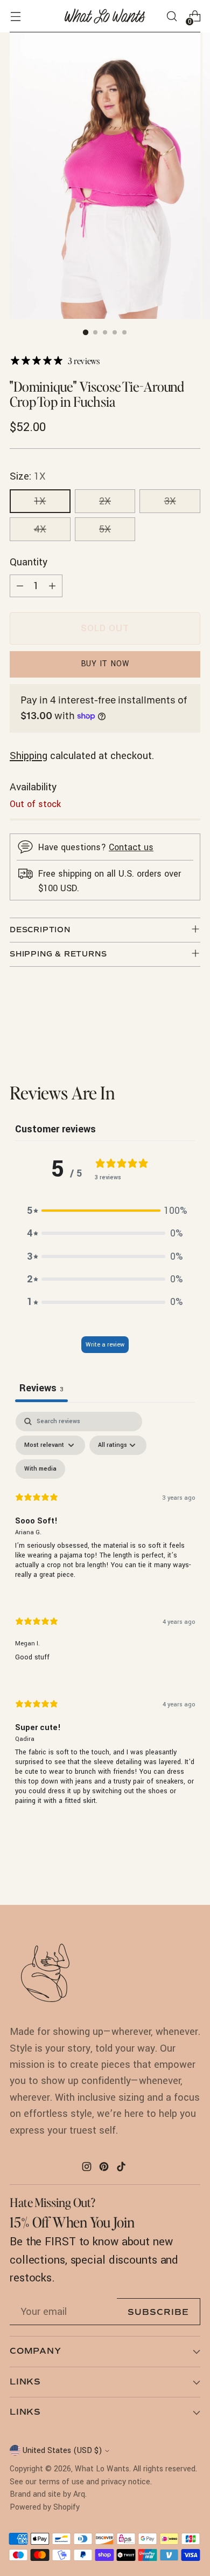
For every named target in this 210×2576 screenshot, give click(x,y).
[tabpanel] (105, 1618)
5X (105, 529)
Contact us (131, 847)
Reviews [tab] (41, 1388)
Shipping (29, 756)
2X (105, 501)
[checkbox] (40, 1469)
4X (40, 529)
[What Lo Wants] (105, 16)
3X (170, 501)
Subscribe (158, 2312)
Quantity (29, 562)
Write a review (105, 1345)
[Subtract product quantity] (20, 586)
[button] (105, 1211)
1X (40, 501)
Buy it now (105, 664)
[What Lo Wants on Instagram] (88, 2169)
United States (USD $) (62, 2451)
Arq (79, 2494)
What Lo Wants (102, 2469)
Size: (28, 476)
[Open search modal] (171, 16)
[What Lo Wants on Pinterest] (105, 2169)
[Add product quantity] (52, 586)
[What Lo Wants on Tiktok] (122, 2169)
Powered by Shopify (45, 2507)
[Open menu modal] (15, 16)
